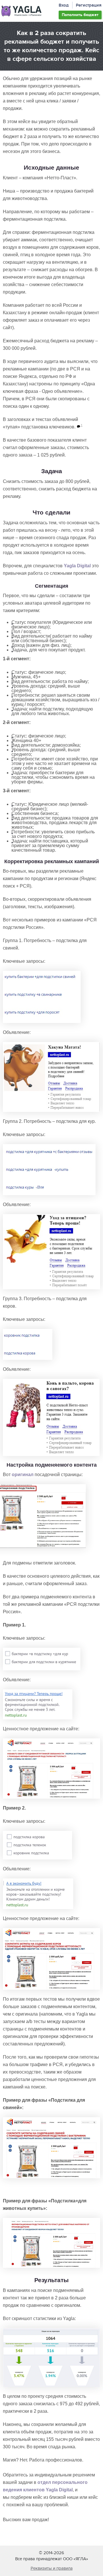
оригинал (23, 1475)
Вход (64, 5)
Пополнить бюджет (80, 15)
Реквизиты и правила (52, 2568)
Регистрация (89, 5)
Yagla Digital (77, 566)
